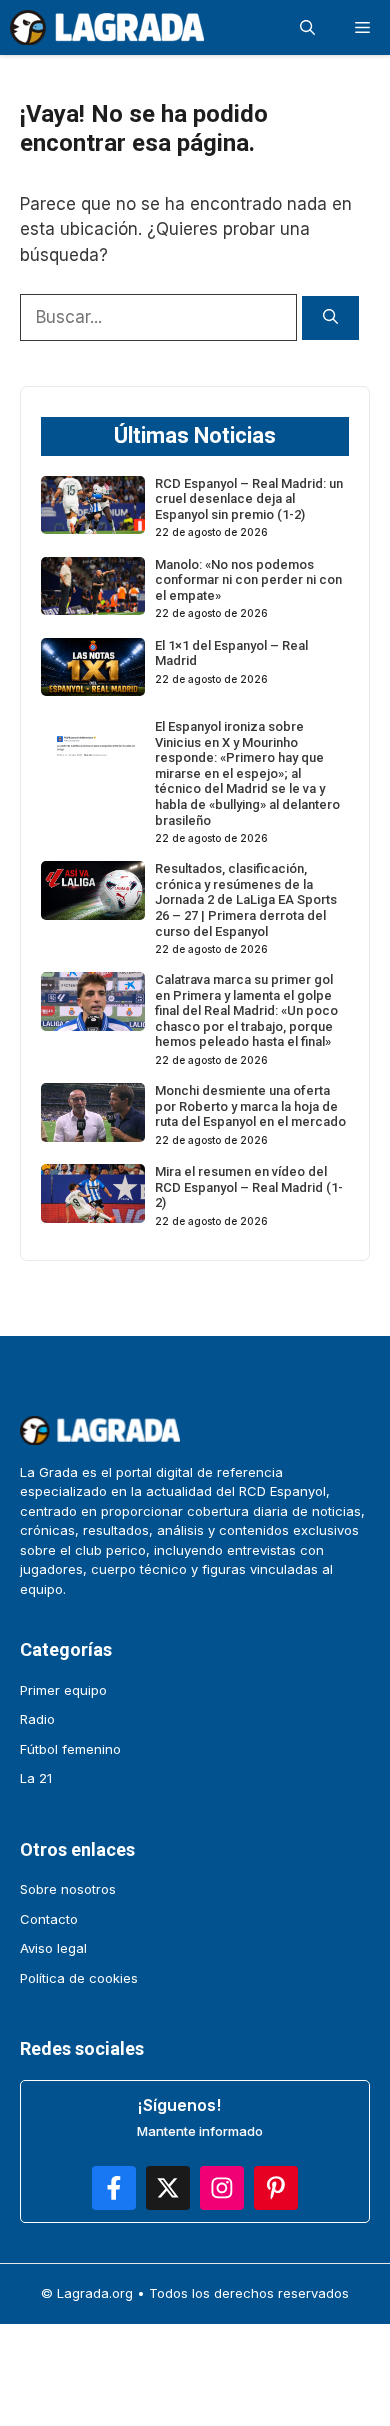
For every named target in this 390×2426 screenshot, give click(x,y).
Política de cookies (79, 1978)
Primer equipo (63, 1690)
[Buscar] (330, 318)
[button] (307, 27)
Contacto (49, 1919)
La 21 (36, 1778)
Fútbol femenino (70, 1749)
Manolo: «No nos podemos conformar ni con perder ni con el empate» (248, 580)
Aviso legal (53, 1948)
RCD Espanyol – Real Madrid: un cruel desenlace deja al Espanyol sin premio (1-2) (249, 499)
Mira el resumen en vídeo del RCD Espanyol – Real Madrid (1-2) (249, 1187)
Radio (37, 1719)
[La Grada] (107, 27)
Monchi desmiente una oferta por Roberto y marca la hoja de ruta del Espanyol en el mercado (250, 1106)
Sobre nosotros (68, 1889)
